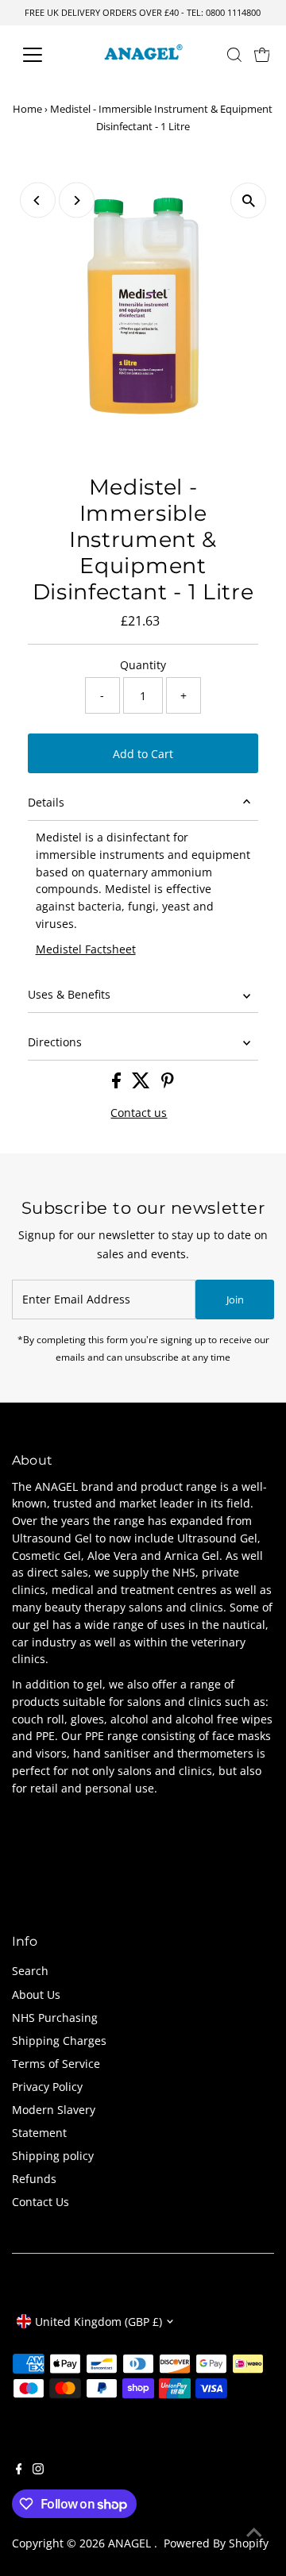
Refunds (34, 2179)
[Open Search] (234, 55)
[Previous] (38, 200)
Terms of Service (56, 2064)
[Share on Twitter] (143, 1084)
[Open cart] (262, 55)
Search (30, 1971)
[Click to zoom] (248, 200)
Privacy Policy (47, 2087)
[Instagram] (38, 2470)
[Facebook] (19, 2470)
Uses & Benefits (69, 994)
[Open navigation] (43, 55)
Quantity (143, 665)
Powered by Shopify (216, 2543)
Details (46, 802)
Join (235, 1300)
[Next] (77, 200)
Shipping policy (53, 2156)
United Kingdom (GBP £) (99, 2322)
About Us (36, 1995)
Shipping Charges (59, 2041)
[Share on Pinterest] (168, 1084)
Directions (55, 1042)
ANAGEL (131, 2543)
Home (27, 109)
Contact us (139, 1113)
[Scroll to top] (254, 2532)
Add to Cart (143, 754)
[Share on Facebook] (118, 1084)
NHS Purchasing (55, 2018)
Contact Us (41, 2202)
